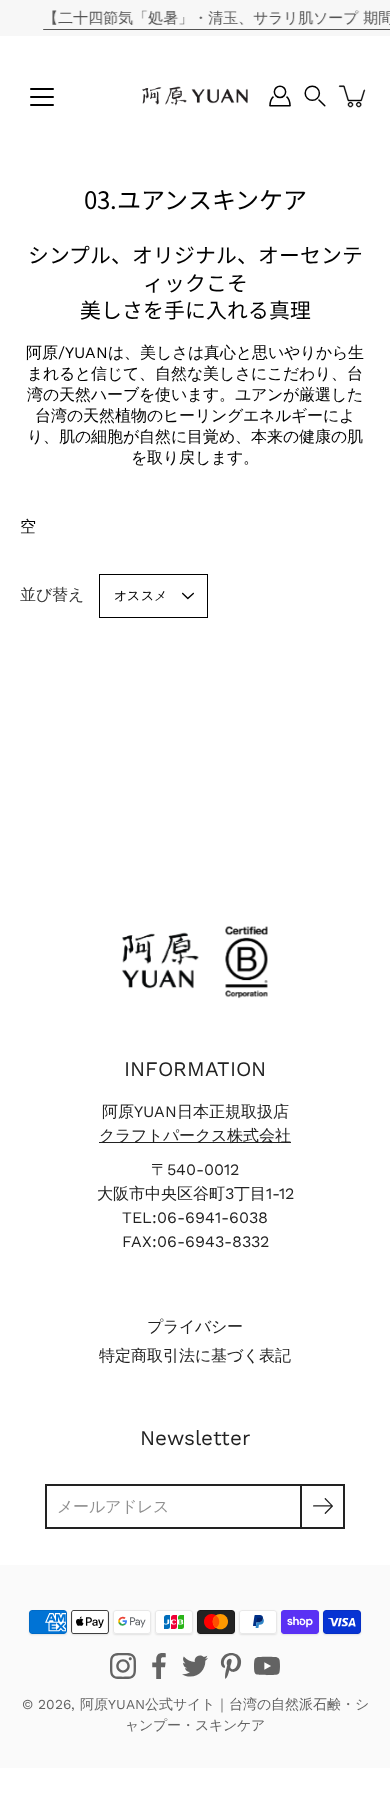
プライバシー (195, 1326)
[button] (315, 96)
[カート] (354, 96)
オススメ (140, 595)
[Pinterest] (231, 1666)
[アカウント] (280, 96)
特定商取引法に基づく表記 (195, 1355)
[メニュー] (42, 97)
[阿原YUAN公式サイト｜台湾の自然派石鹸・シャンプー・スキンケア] (195, 96)
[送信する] (322, 1506)
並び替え (52, 594)
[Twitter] (195, 1666)
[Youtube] (267, 1666)
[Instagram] (123, 1666)
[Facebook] (159, 1666)
